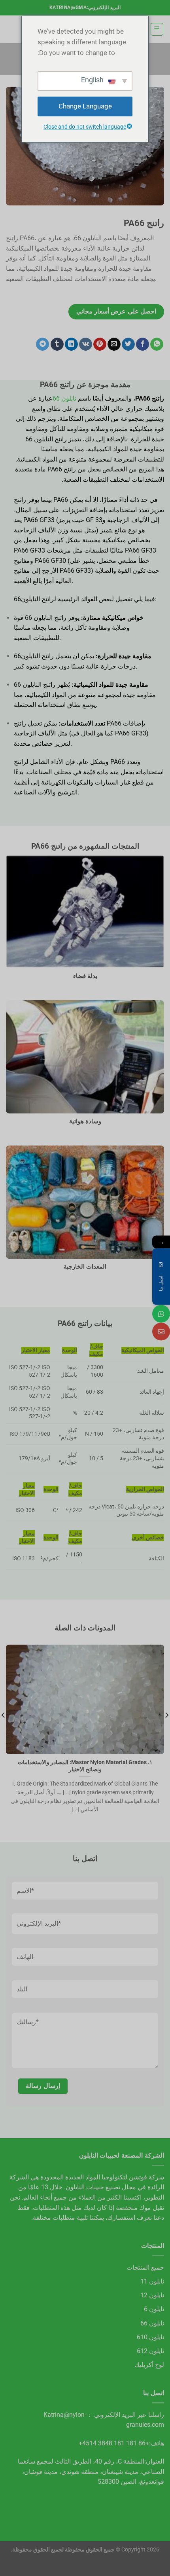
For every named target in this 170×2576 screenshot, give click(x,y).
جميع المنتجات (145, 2267)
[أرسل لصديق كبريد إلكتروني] (114, 344)
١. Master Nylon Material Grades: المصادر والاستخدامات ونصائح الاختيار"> (89, 1744)
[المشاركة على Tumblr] (57, 344)
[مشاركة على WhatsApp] (157, 344)
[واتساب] (161, 1314)
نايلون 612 (150, 2351)
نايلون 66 (64, 398)
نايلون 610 (150, 2337)
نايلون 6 (154, 2309)
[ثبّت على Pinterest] (100, 344)
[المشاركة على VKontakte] (86, 344)
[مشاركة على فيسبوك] (143, 344)
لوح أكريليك (149, 2365)
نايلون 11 (152, 2281)
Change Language (85, 106)
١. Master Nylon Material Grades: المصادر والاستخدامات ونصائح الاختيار (85, 1766)
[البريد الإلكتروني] (161, 1332)
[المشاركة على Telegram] (42, 344)
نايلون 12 (152, 2295)
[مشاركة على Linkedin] (71, 344)
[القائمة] (157, 29)
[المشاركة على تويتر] (128, 344)
